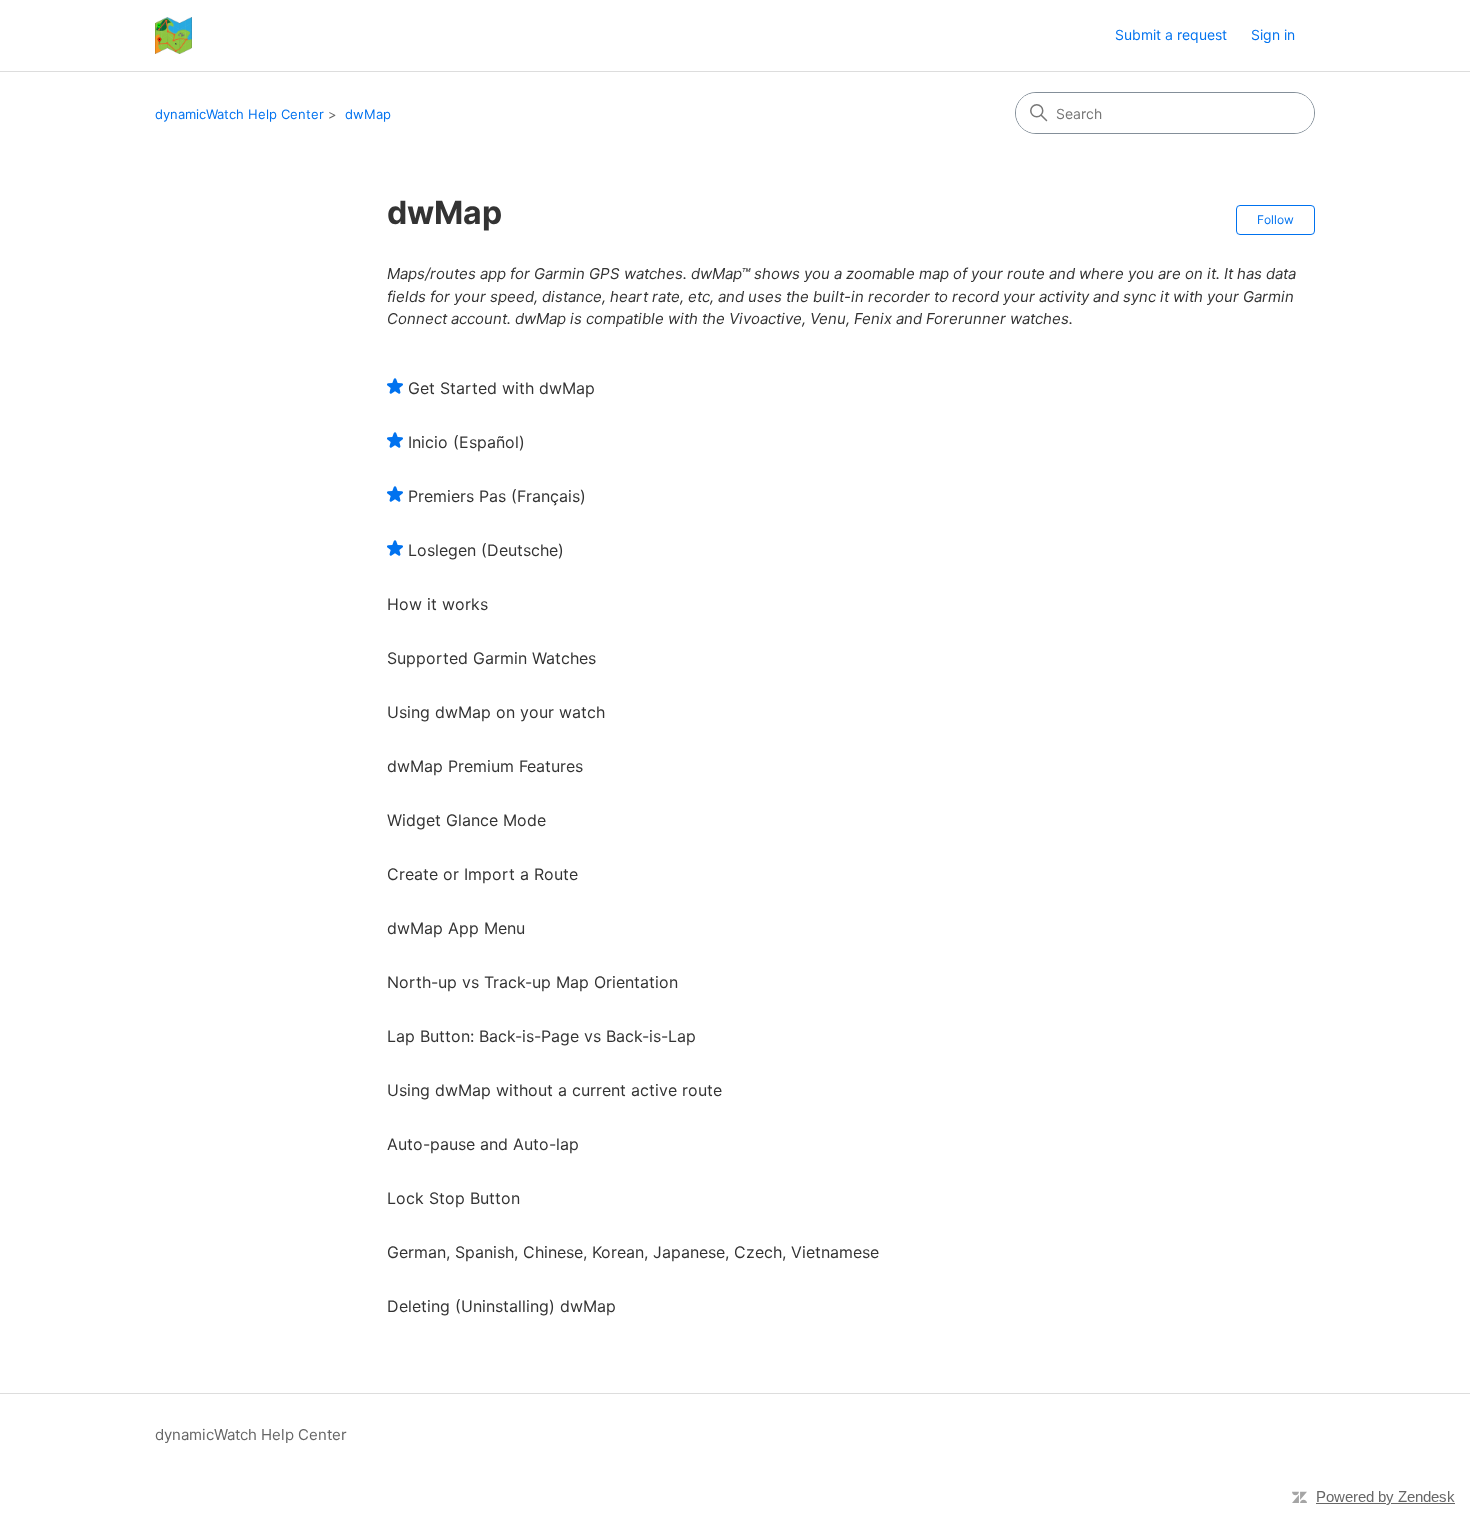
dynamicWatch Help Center (239, 114)
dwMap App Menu (456, 928)
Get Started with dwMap (501, 388)
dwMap (368, 114)
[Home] (173, 35)
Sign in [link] (1273, 34)
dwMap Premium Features (485, 766)
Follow (1275, 219)
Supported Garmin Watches (491, 658)
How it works (437, 604)
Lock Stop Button (453, 1198)
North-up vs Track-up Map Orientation (532, 982)
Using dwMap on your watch (496, 712)
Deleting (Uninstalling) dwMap (501, 1306)
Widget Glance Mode (466, 820)
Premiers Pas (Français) (497, 496)
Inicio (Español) (466, 442)
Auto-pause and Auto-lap (483, 1144)
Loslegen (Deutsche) (486, 550)
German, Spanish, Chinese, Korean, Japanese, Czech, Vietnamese (633, 1252)
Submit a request (1171, 34)
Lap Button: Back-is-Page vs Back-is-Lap (541, 1036)
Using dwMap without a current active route (554, 1090)
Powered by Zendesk (1385, 1496)
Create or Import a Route (482, 874)
